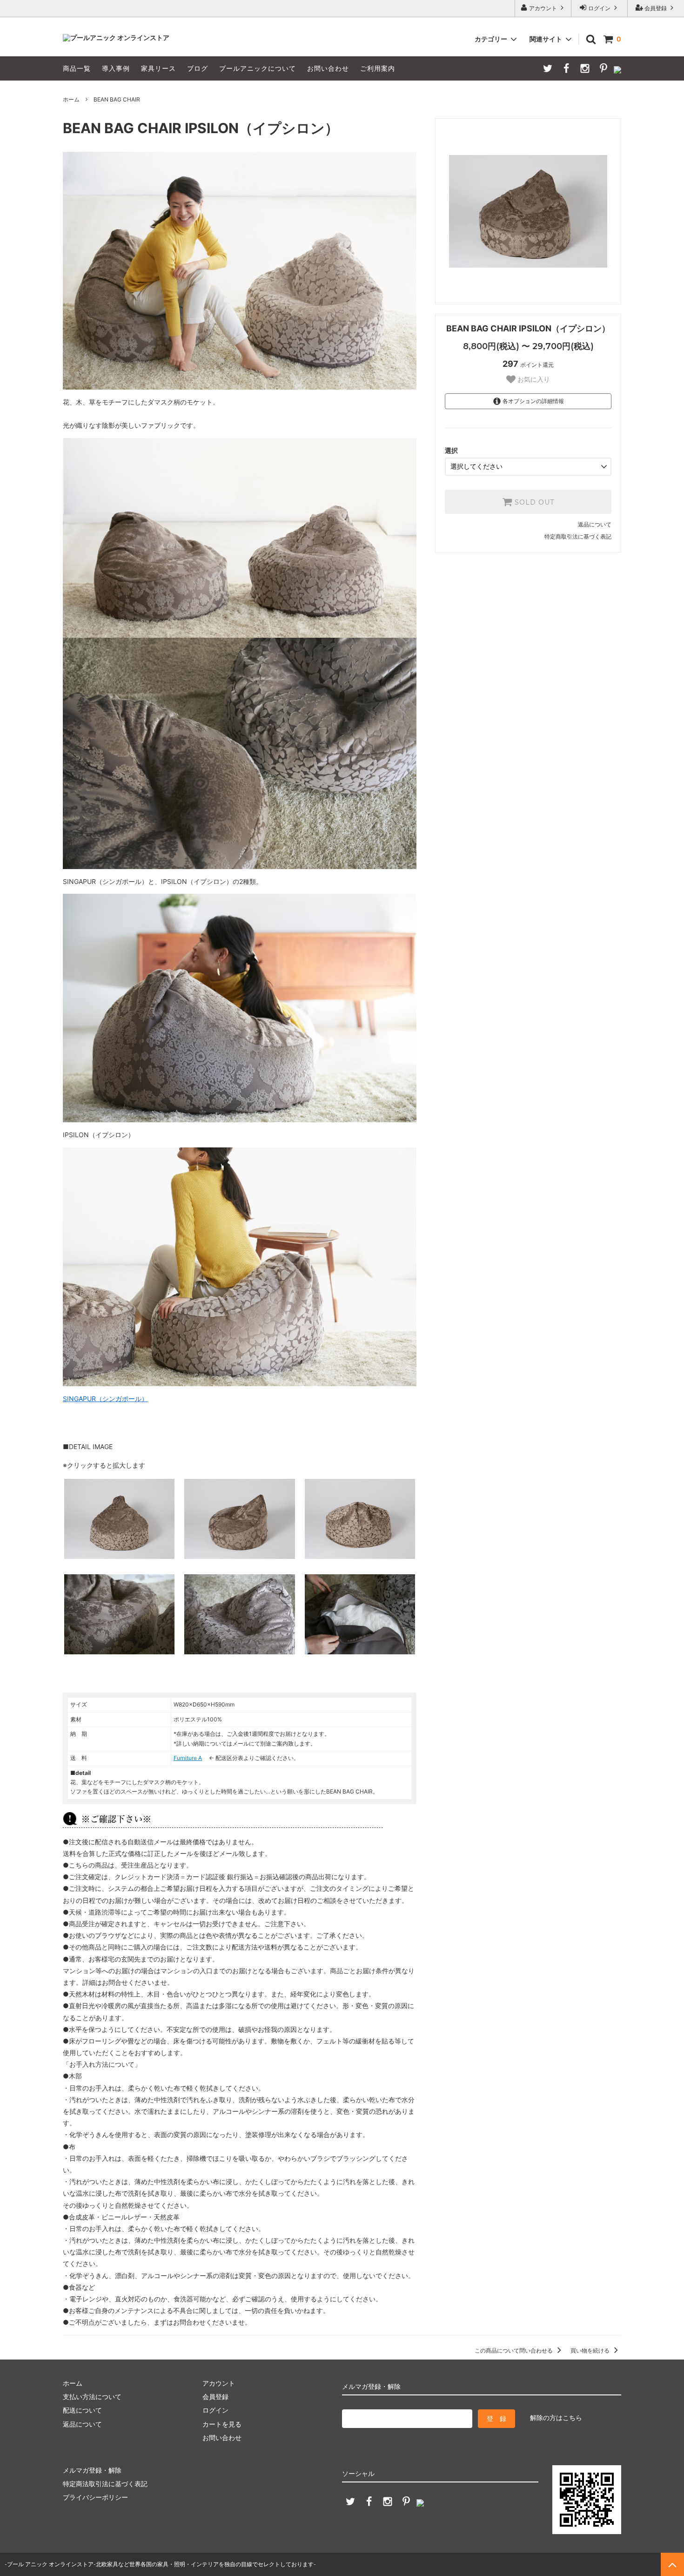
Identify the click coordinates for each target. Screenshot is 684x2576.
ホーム (71, 99)
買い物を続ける (591, 2350)
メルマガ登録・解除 (92, 2470)
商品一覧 (77, 68)
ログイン (599, 8)
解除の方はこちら (556, 2418)
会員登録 (656, 8)
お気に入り (533, 379)
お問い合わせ (328, 68)
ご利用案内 (378, 68)
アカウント (543, 8)
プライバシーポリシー (95, 2497)
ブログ (198, 68)
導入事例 (116, 68)
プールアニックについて (258, 68)
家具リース (158, 68)
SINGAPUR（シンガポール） (105, 1399)
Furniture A (188, 1758)
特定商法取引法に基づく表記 (105, 2484)
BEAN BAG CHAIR (117, 99)
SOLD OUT (533, 502)
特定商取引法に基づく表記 (578, 536)
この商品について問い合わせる (514, 2350)
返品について (595, 524)
